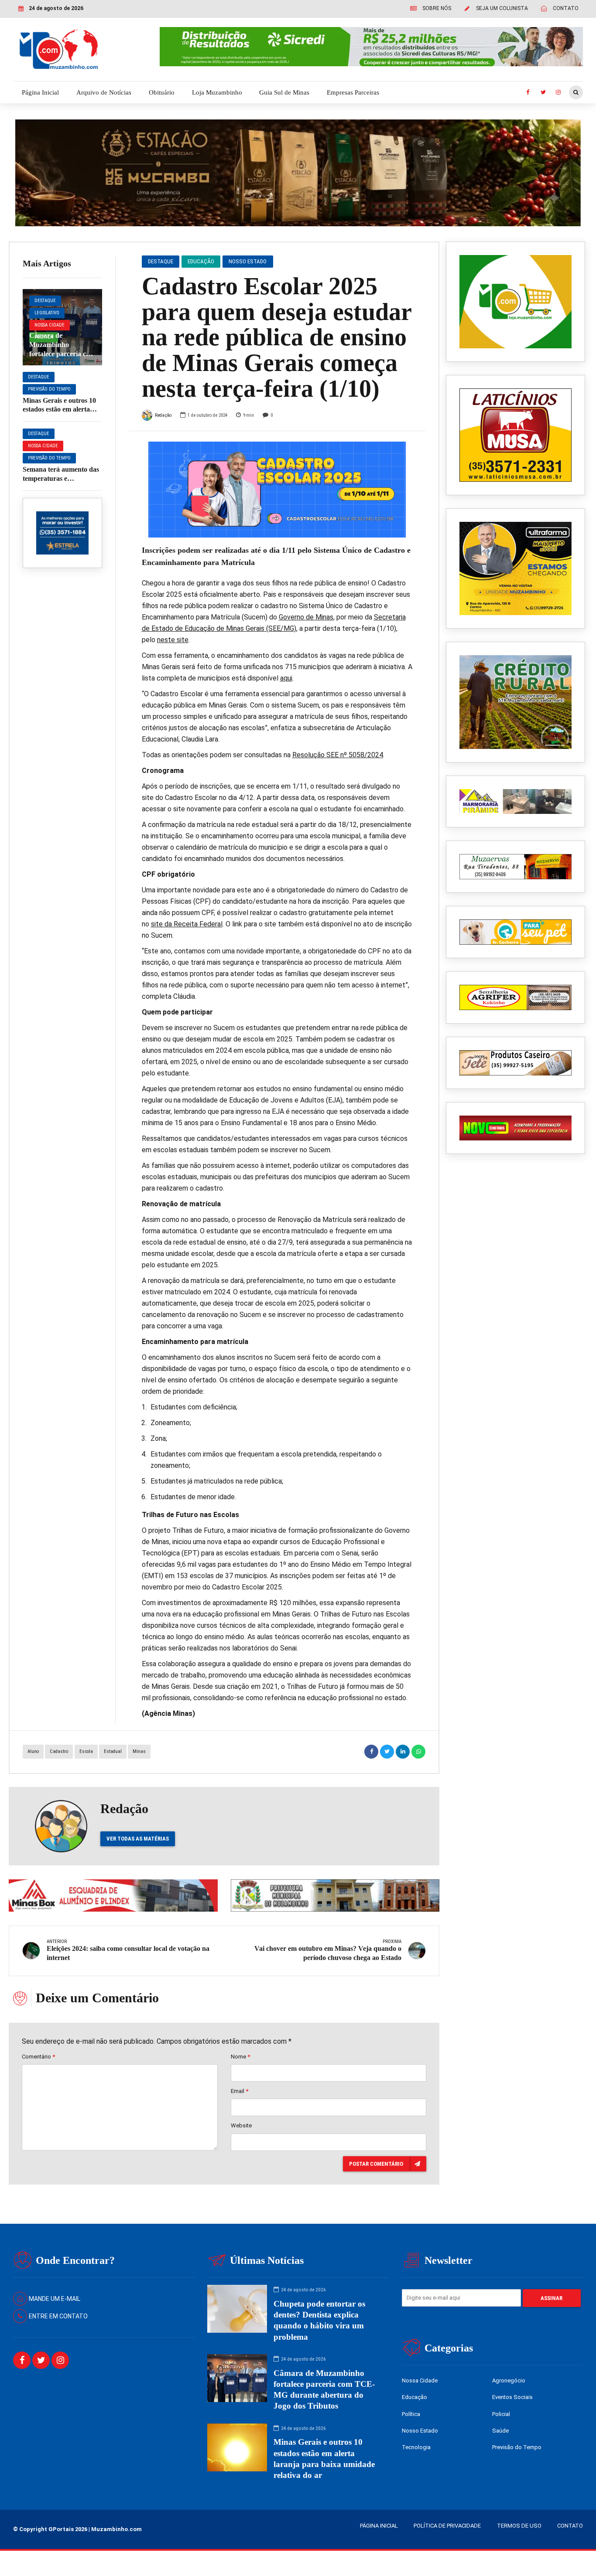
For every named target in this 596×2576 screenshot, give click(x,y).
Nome (240, 2057)
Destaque (45, 301)
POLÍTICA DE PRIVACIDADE (447, 2526)
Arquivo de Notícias (104, 92)
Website (241, 2125)
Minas (139, 1751)
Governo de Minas (306, 617)
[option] (277, 490)
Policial (501, 2414)
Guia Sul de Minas (284, 92)
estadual (113, 1751)
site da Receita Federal (187, 924)
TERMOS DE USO (519, 2526)
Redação (163, 415)
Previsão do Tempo (49, 389)
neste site (173, 640)
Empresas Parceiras (353, 92)
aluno (33, 1751)
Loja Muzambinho (217, 92)
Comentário (38, 2057)
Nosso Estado (248, 261)
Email (240, 2091)
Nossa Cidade (50, 325)
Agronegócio (509, 2380)
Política (411, 2414)
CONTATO (570, 2526)
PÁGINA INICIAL (379, 2526)
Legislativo (47, 313)
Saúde (500, 2431)
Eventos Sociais (512, 2397)
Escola (86, 1751)
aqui (286, 678)
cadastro (59, 1751)
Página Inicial (40, 92)
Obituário (162, 92)
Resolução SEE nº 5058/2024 (338, 755)
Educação (201, 261)
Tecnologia (416, 2447)
